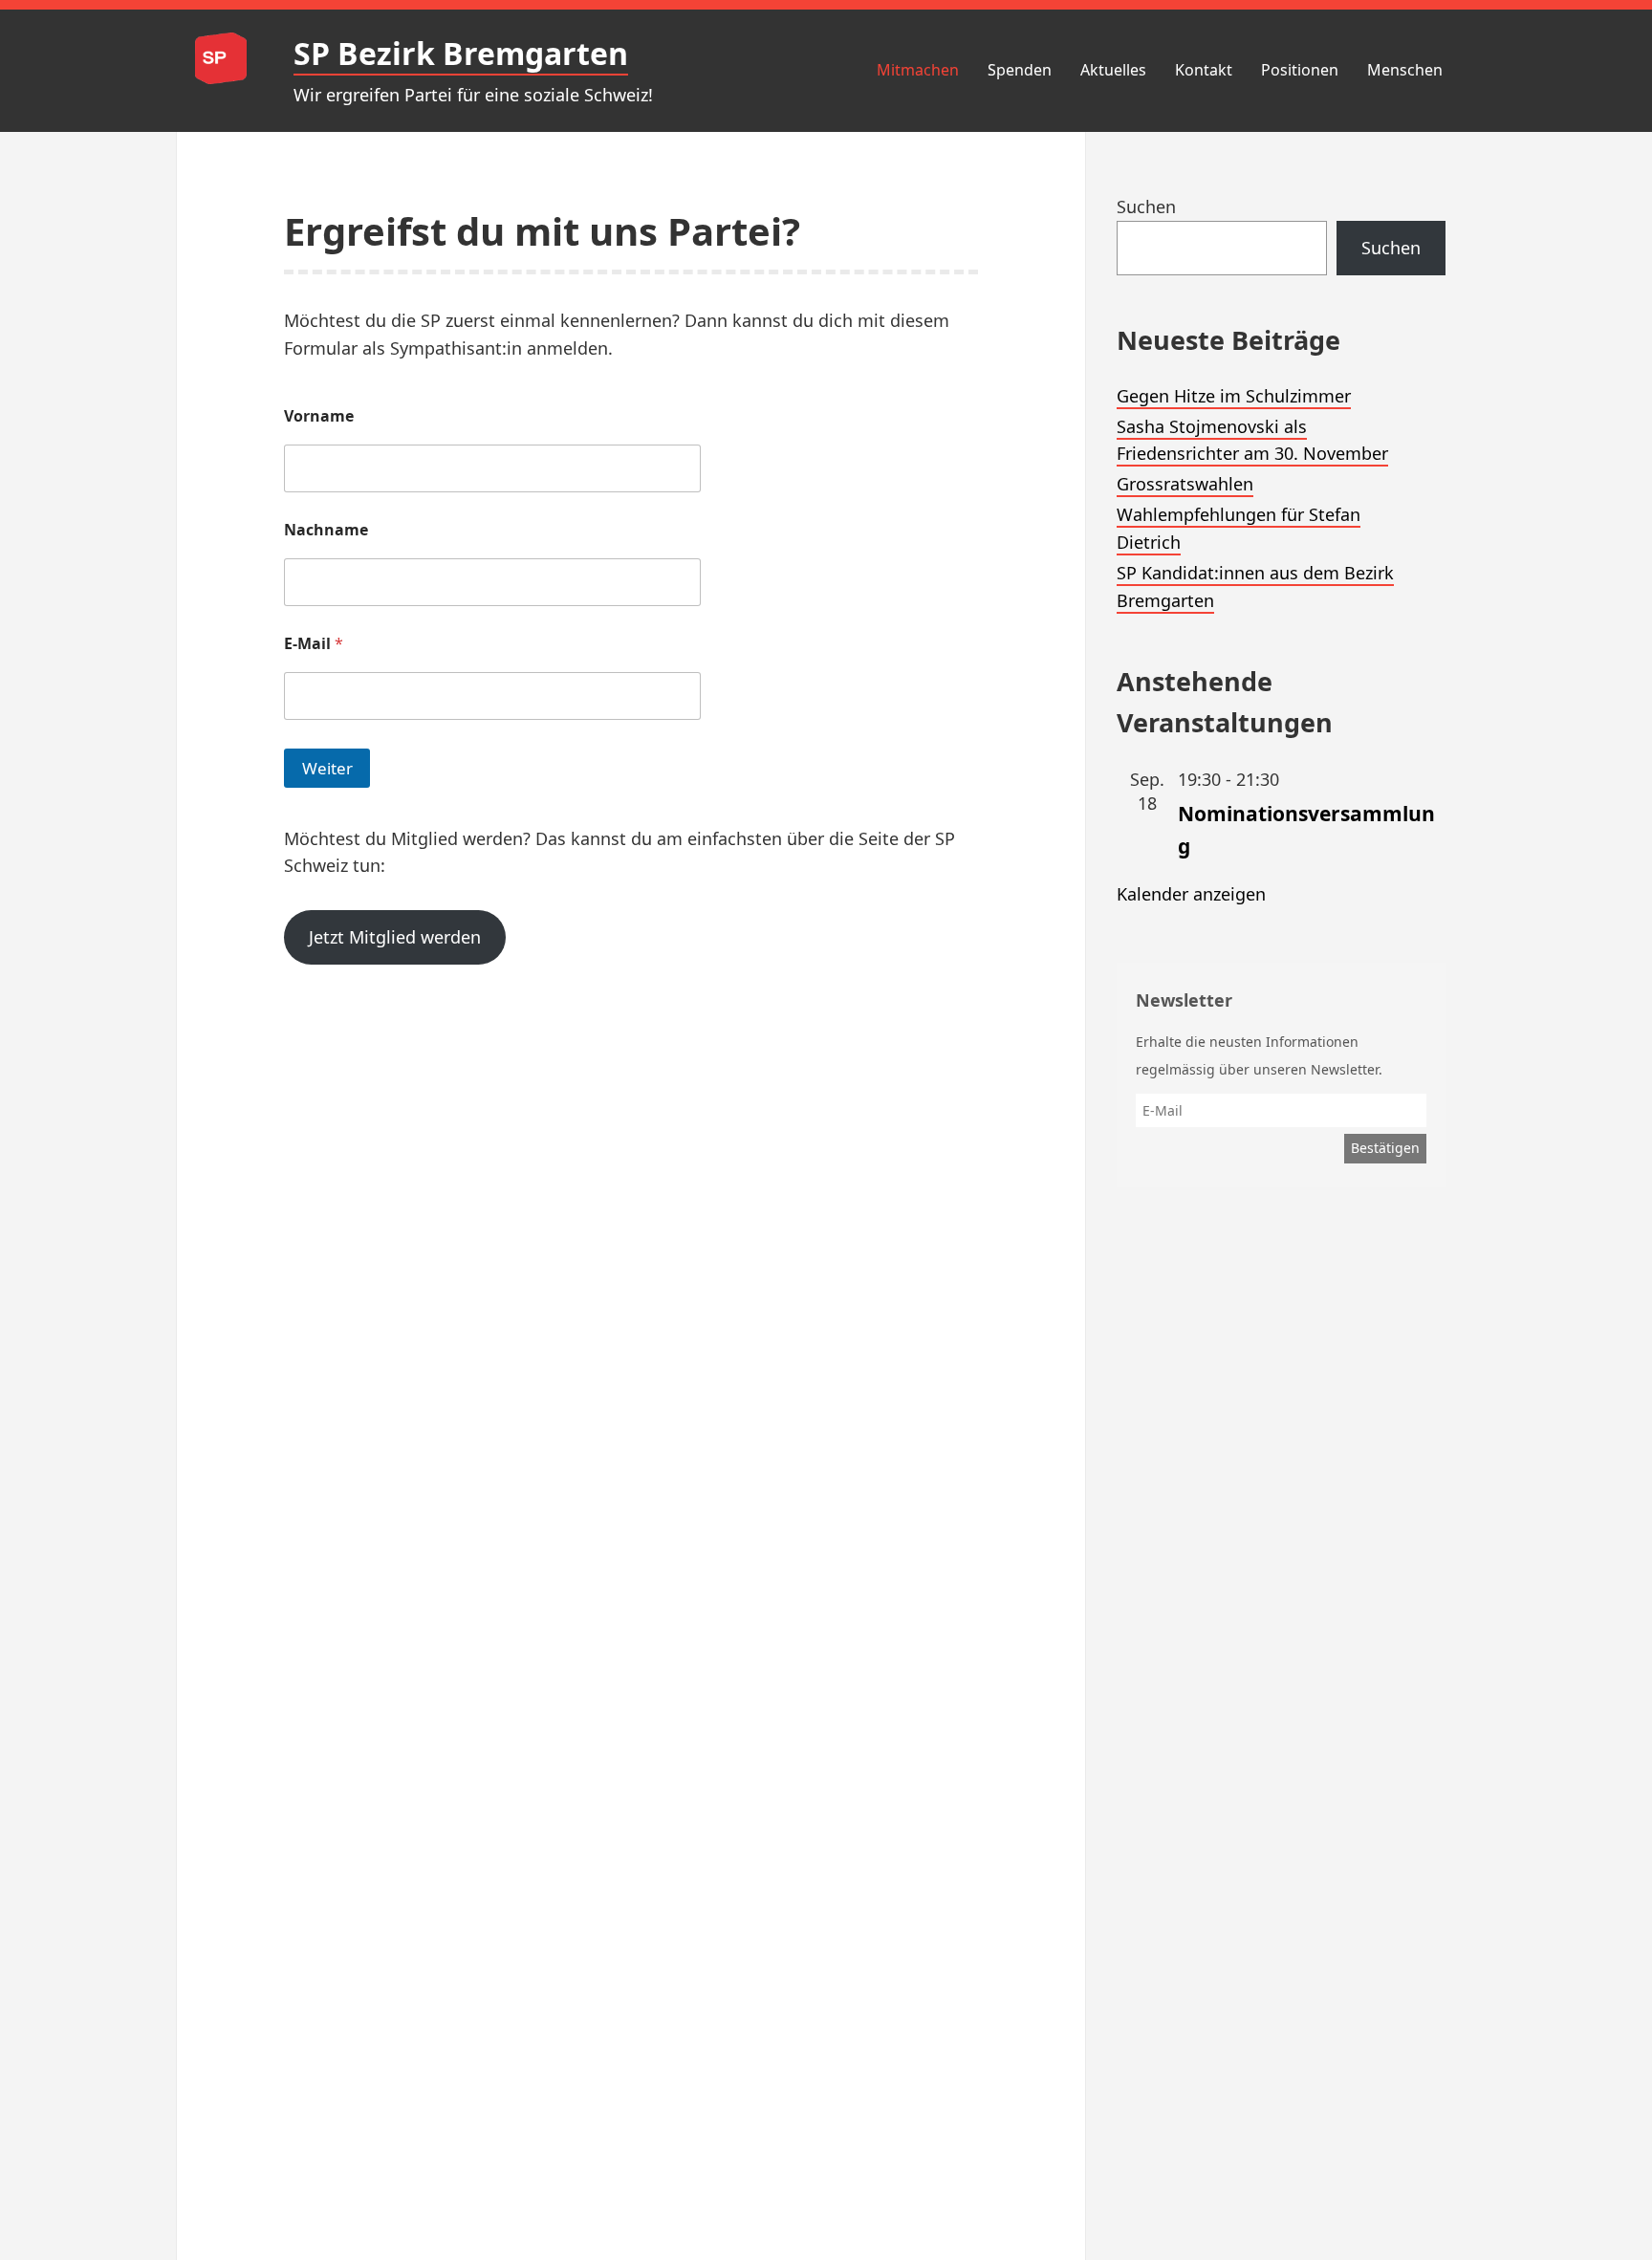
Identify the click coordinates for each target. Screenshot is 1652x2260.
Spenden (1020, 70)
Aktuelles (1113, 70)
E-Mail (314, 644)
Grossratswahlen (1185, 484)
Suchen (1146, 206)
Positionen (1300, 70)
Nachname (326, 530)
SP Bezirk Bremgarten (461, 53)
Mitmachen (918, 70)
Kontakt (1204, 70)
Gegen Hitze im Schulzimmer (1234, 396)
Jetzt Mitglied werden (395, 937)
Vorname (319, 416)
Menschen (1405, 70)
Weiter (327, 768)
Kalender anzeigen (1191, 894)
